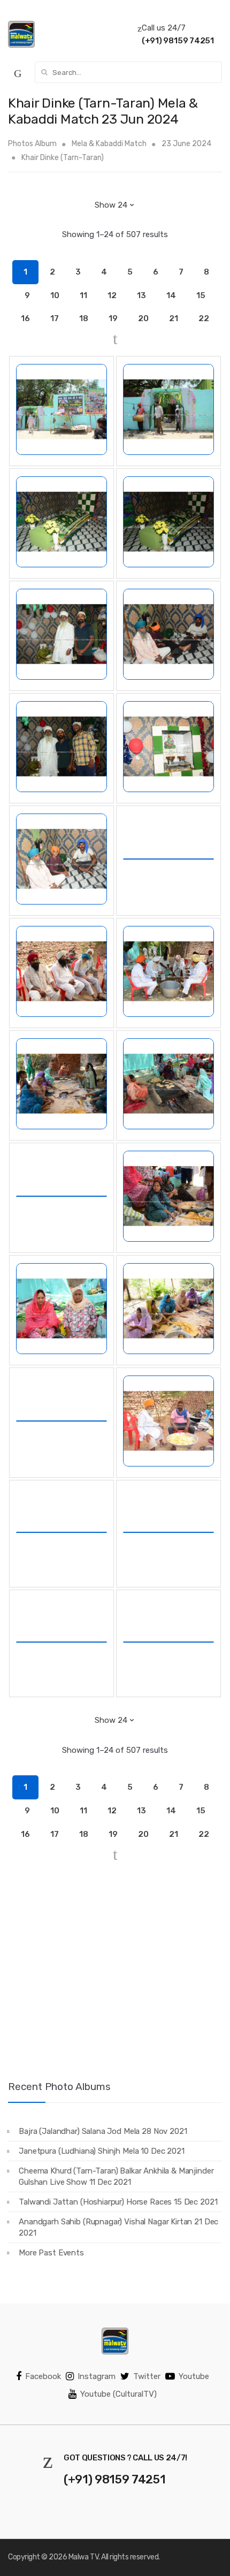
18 (84, 318)
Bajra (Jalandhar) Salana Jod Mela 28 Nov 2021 (103, 2131)
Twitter (147, 2376)
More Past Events (51, 2253)
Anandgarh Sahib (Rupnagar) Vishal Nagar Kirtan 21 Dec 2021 (118, 2227)
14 (171, 295)
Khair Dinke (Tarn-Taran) (63, 158)
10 (55, 295)
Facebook (43, 2376)
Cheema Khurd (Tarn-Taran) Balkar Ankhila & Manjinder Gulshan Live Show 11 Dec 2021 (116, 2176)
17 (55, 318)
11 (83, 295)
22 (204, 318)
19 (113, 318)
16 (25, 318)
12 (112, 295)
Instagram (97, 2376)
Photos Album (32, 144)
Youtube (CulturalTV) (118, 2394)
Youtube (194, 2376)
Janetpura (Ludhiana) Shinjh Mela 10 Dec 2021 (101, 2151)
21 (174, 318)
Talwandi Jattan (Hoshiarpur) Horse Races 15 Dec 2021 (118, 2202)
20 (143, 318)
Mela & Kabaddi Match (109, 144)
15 (201, 295)
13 (141, 295)
